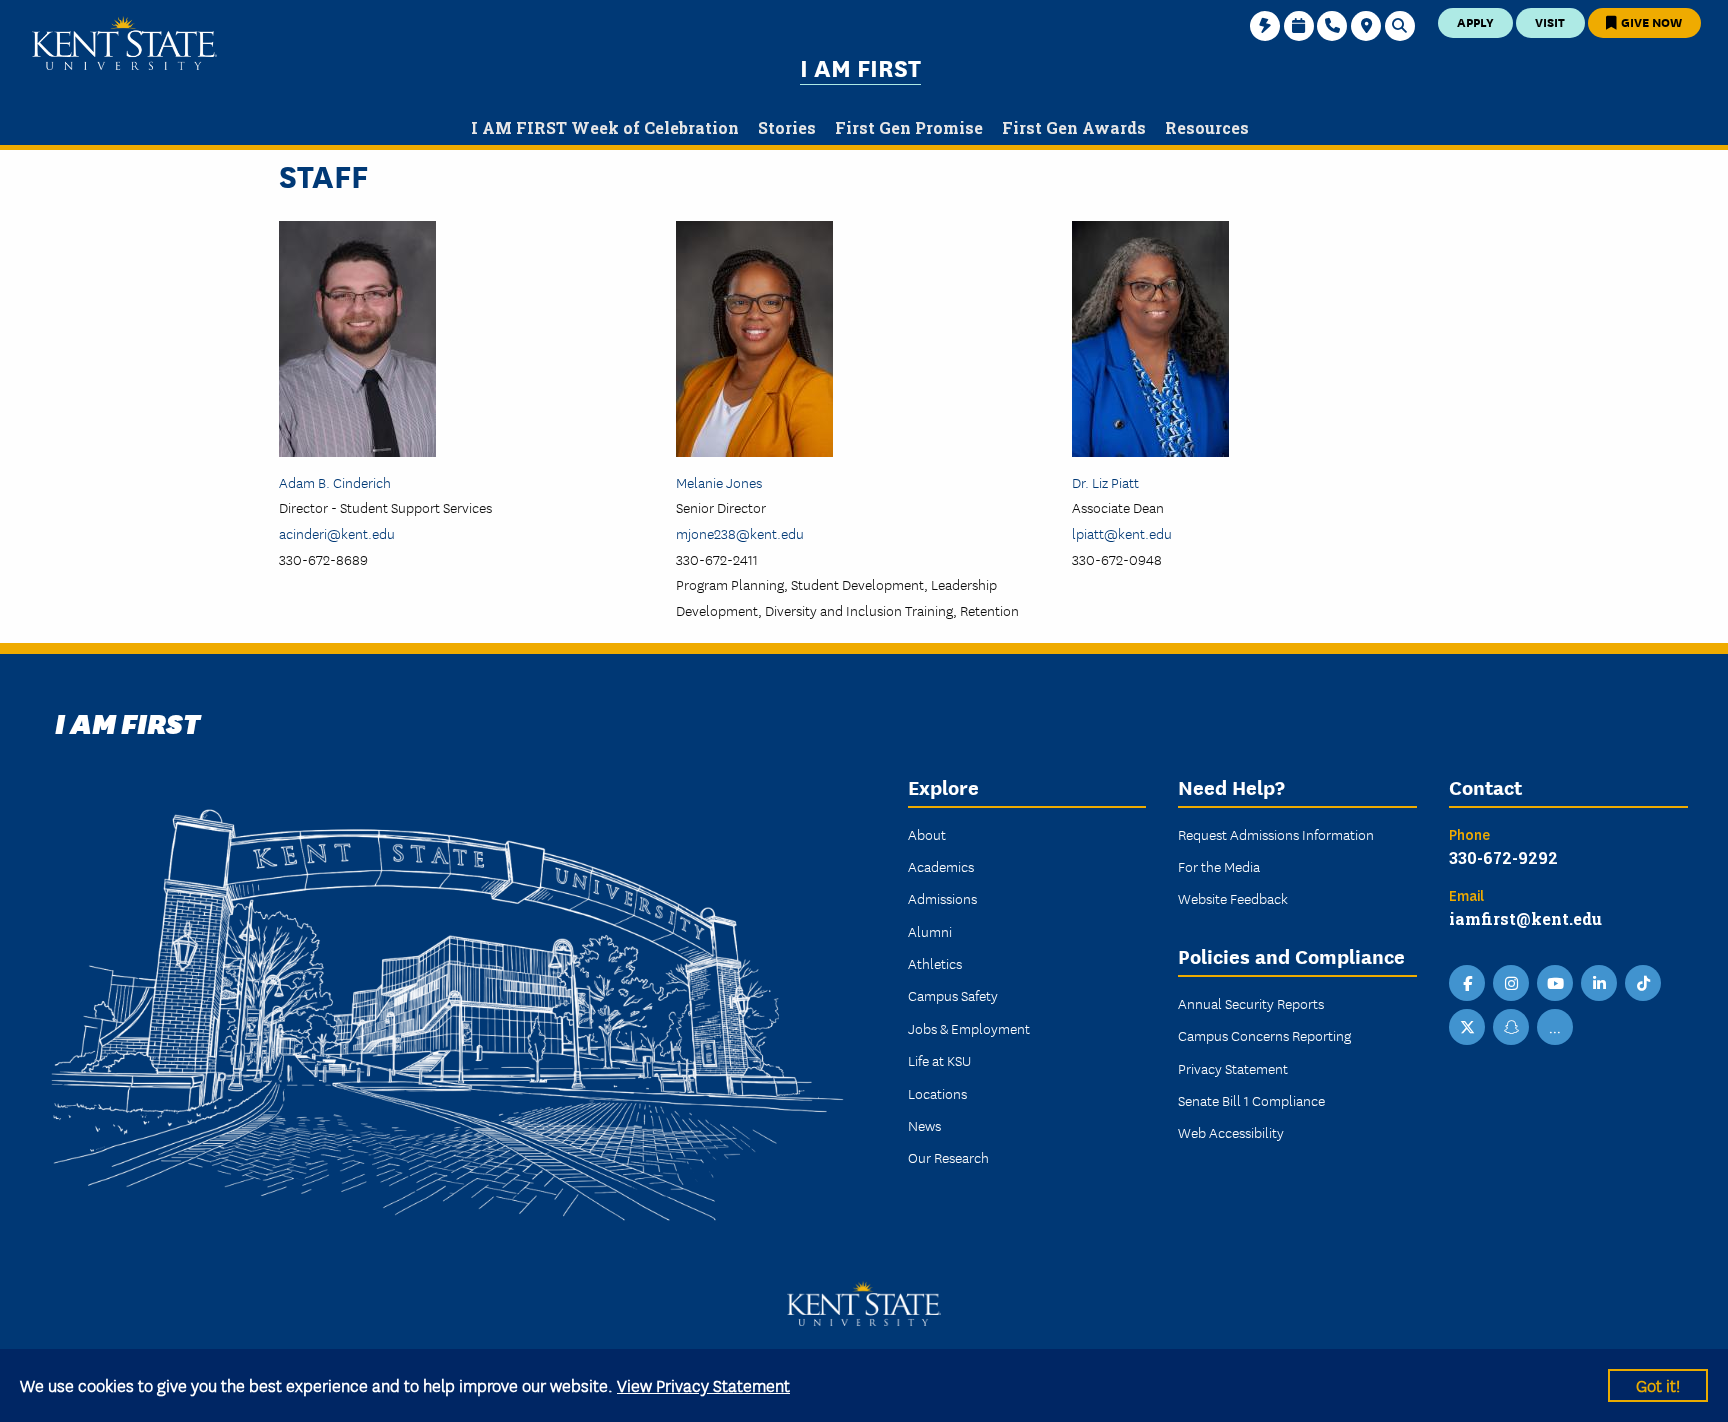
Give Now (1650, 21)
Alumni (930, 931)
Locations (937, 1093)
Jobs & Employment (969, 1028)
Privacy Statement (1233, 1068)
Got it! (1658, 1384)
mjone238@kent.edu (740, 533)
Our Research (948, 1157)
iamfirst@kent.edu (1525, 918)
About (927, 834)
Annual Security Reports (1251, 1003)
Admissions (942, 898)
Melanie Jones (719, 482)
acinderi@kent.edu (337, 533)
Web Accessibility (1231, 1132)
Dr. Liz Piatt (1105, 482)
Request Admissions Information (1276, 834)
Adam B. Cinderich (335, 482)
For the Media (1219, 866)
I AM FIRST (860, 66)
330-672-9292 (1503, 857)
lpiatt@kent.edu (1122, 533)
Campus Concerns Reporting (1264, 1035)
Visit (1550, 21)
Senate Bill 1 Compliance (1251, 1100)
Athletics (935, 963)
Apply (1475, 21)
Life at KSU (939, 1060)
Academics (941, 866)
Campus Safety (953, 995)
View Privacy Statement (703, 1384)
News (924, 1125)
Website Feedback (1233, 898)
